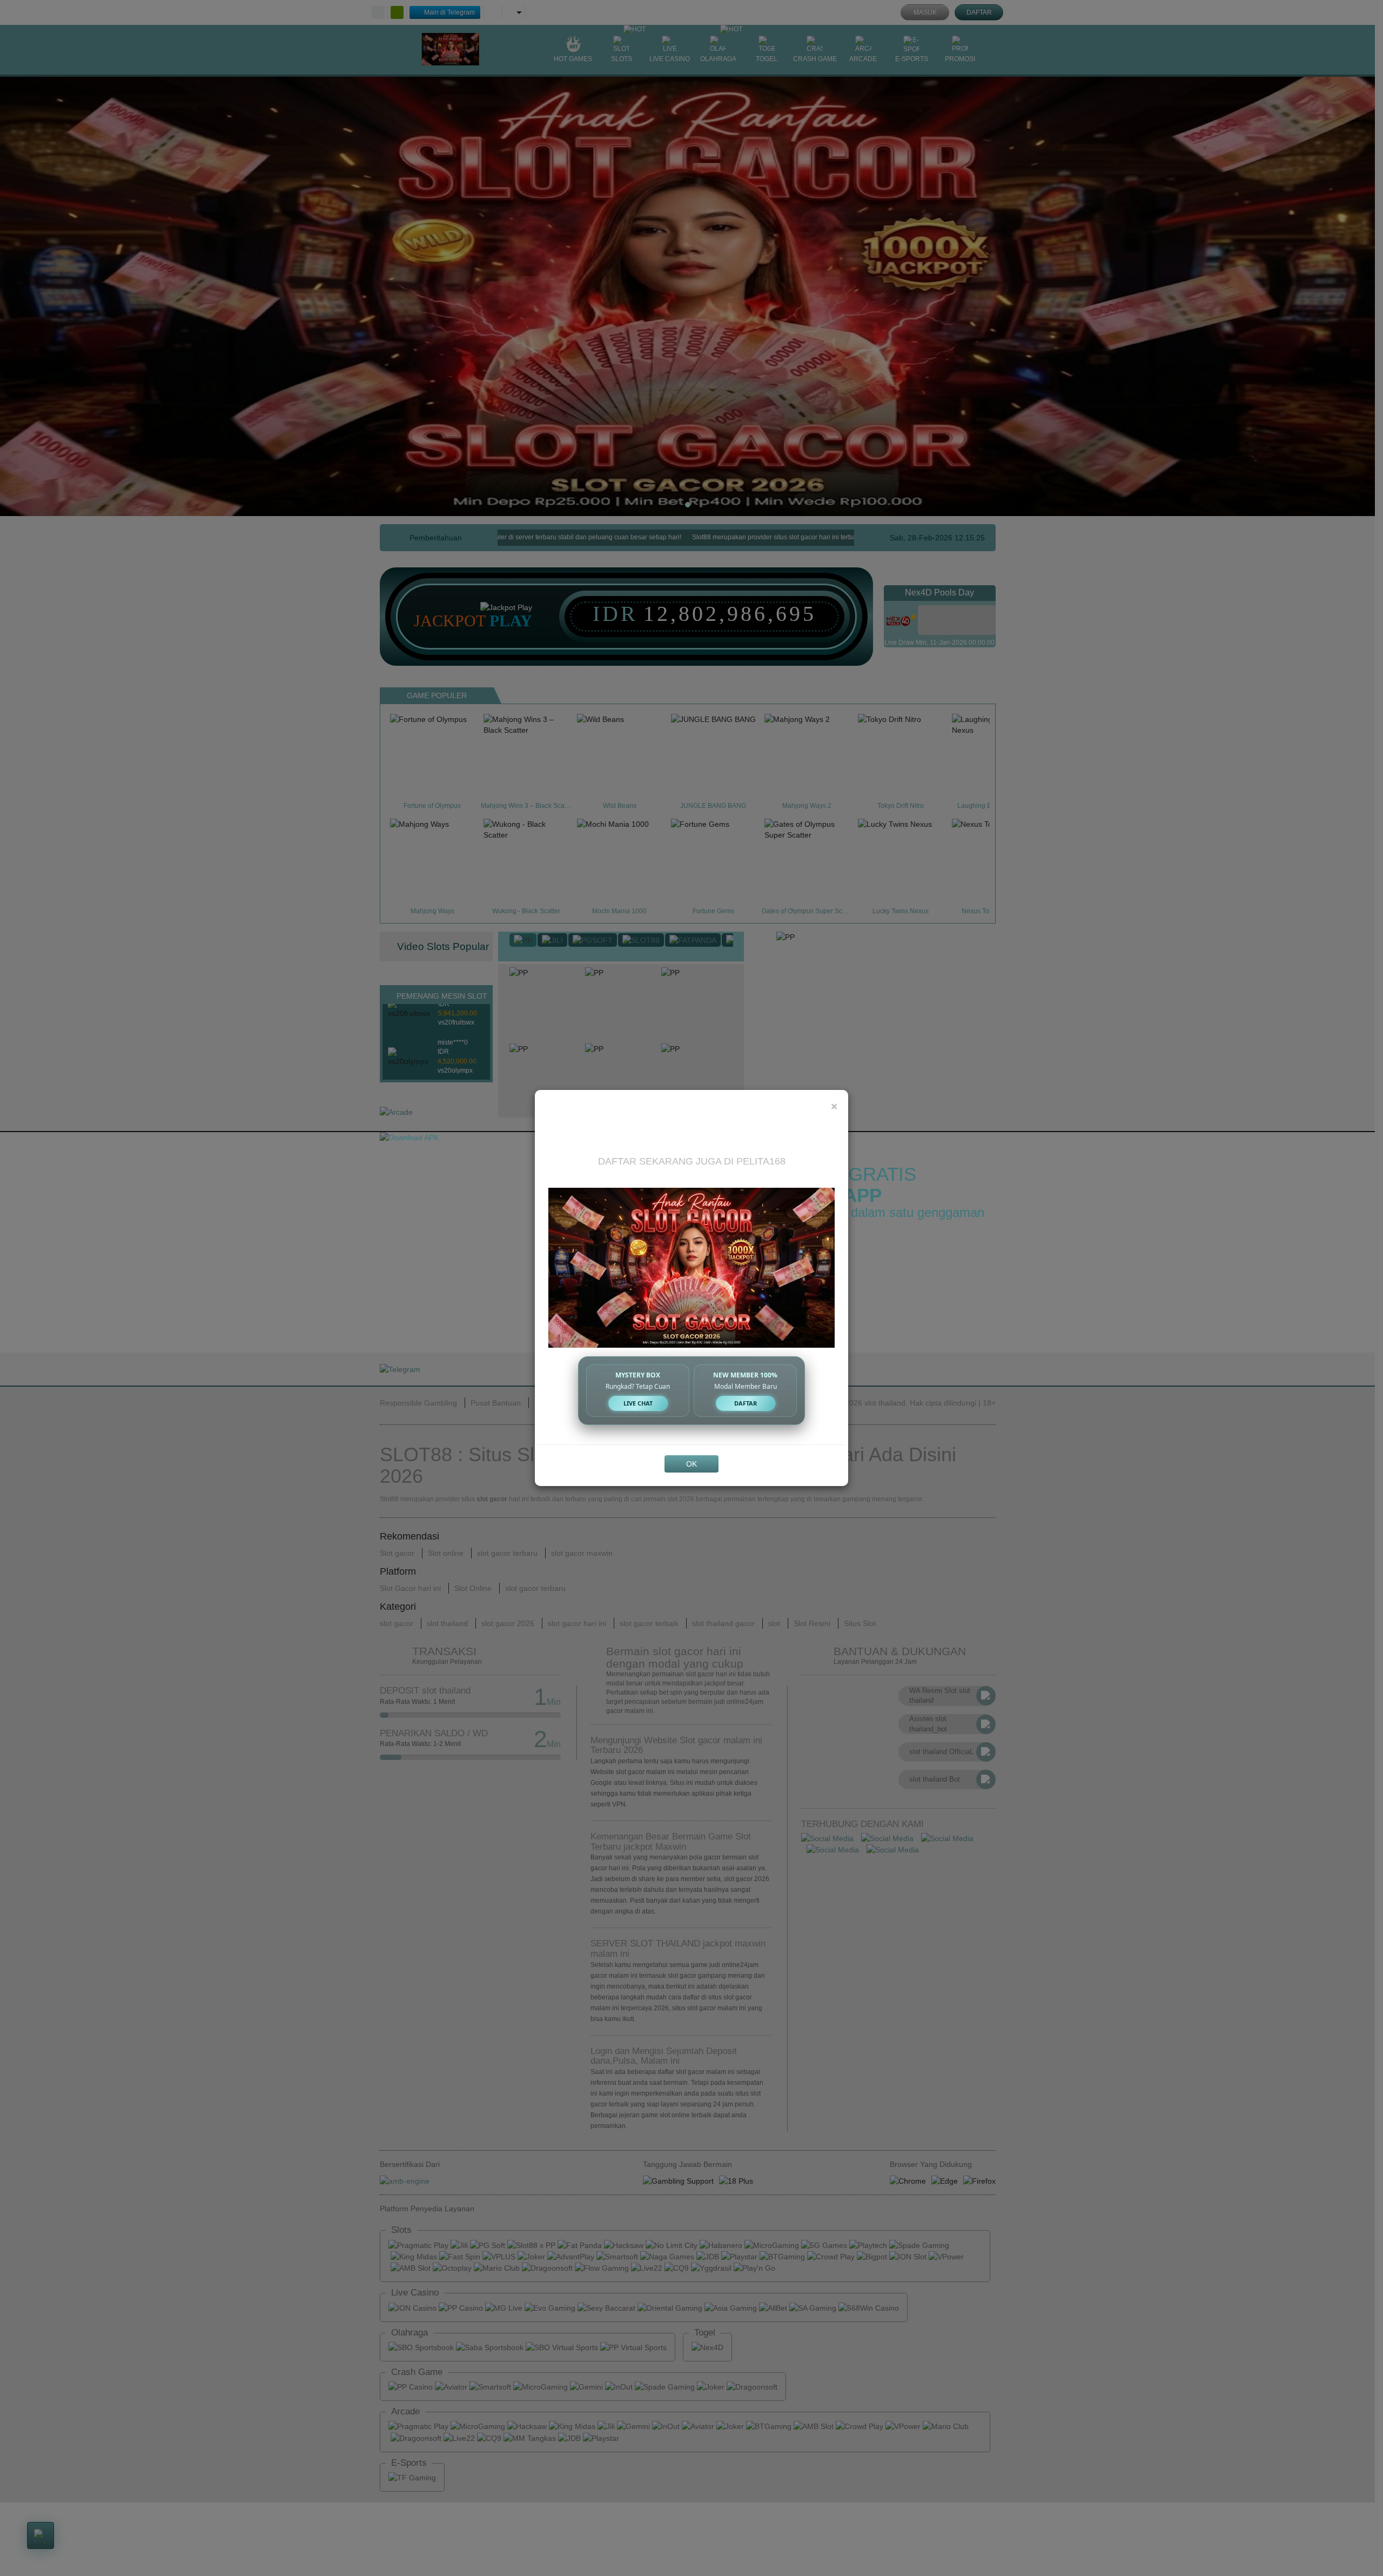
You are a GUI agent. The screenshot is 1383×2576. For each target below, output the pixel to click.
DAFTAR (746, 1403)
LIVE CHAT (638, 1403)
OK (691, 1464)
